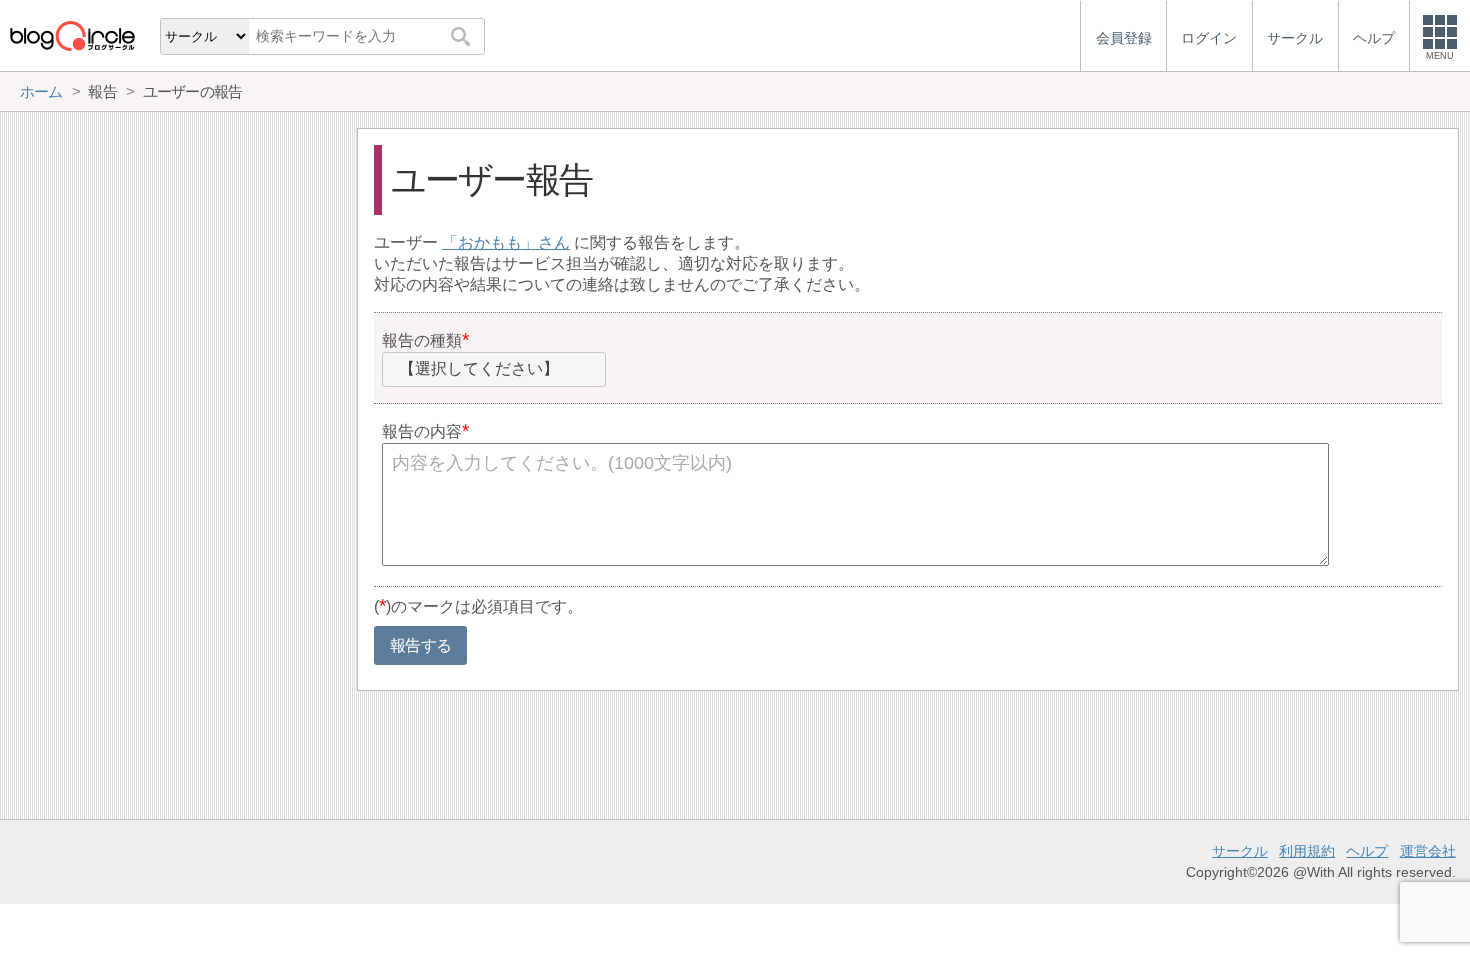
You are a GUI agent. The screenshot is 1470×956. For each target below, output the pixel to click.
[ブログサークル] (72, 35)
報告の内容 (422, 431)
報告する (420, 645)
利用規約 (1307, 851)
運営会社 (1428, 851)
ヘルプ (1367, 851)
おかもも (490, 242)
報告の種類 (422, 340)
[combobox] (494, 370)
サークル (1240, 851)
